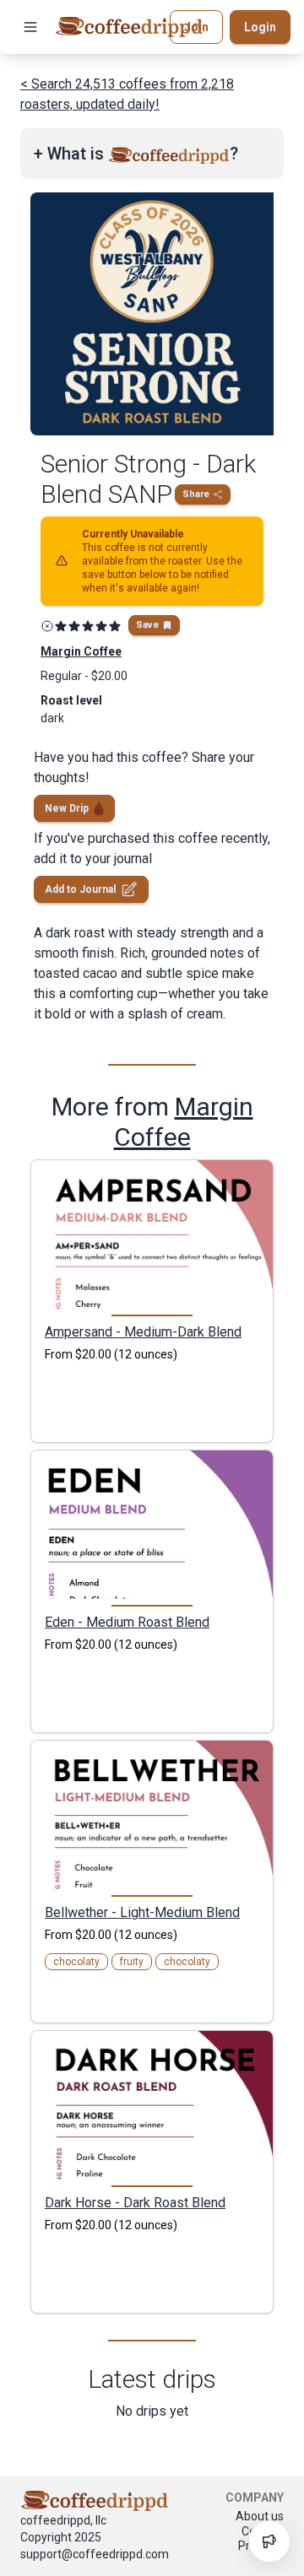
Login (260, 27)
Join (196, 27)
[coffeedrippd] (129, 27)
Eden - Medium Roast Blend (127, 1622)
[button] (30, 27)
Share (196, 494)
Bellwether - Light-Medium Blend (142, 1912)
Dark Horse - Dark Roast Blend (135, 2202)
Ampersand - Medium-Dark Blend (143, 1331)
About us (260, 2516)
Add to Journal (80, 889)
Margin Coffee (184, 1122)
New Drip (67, 808)
